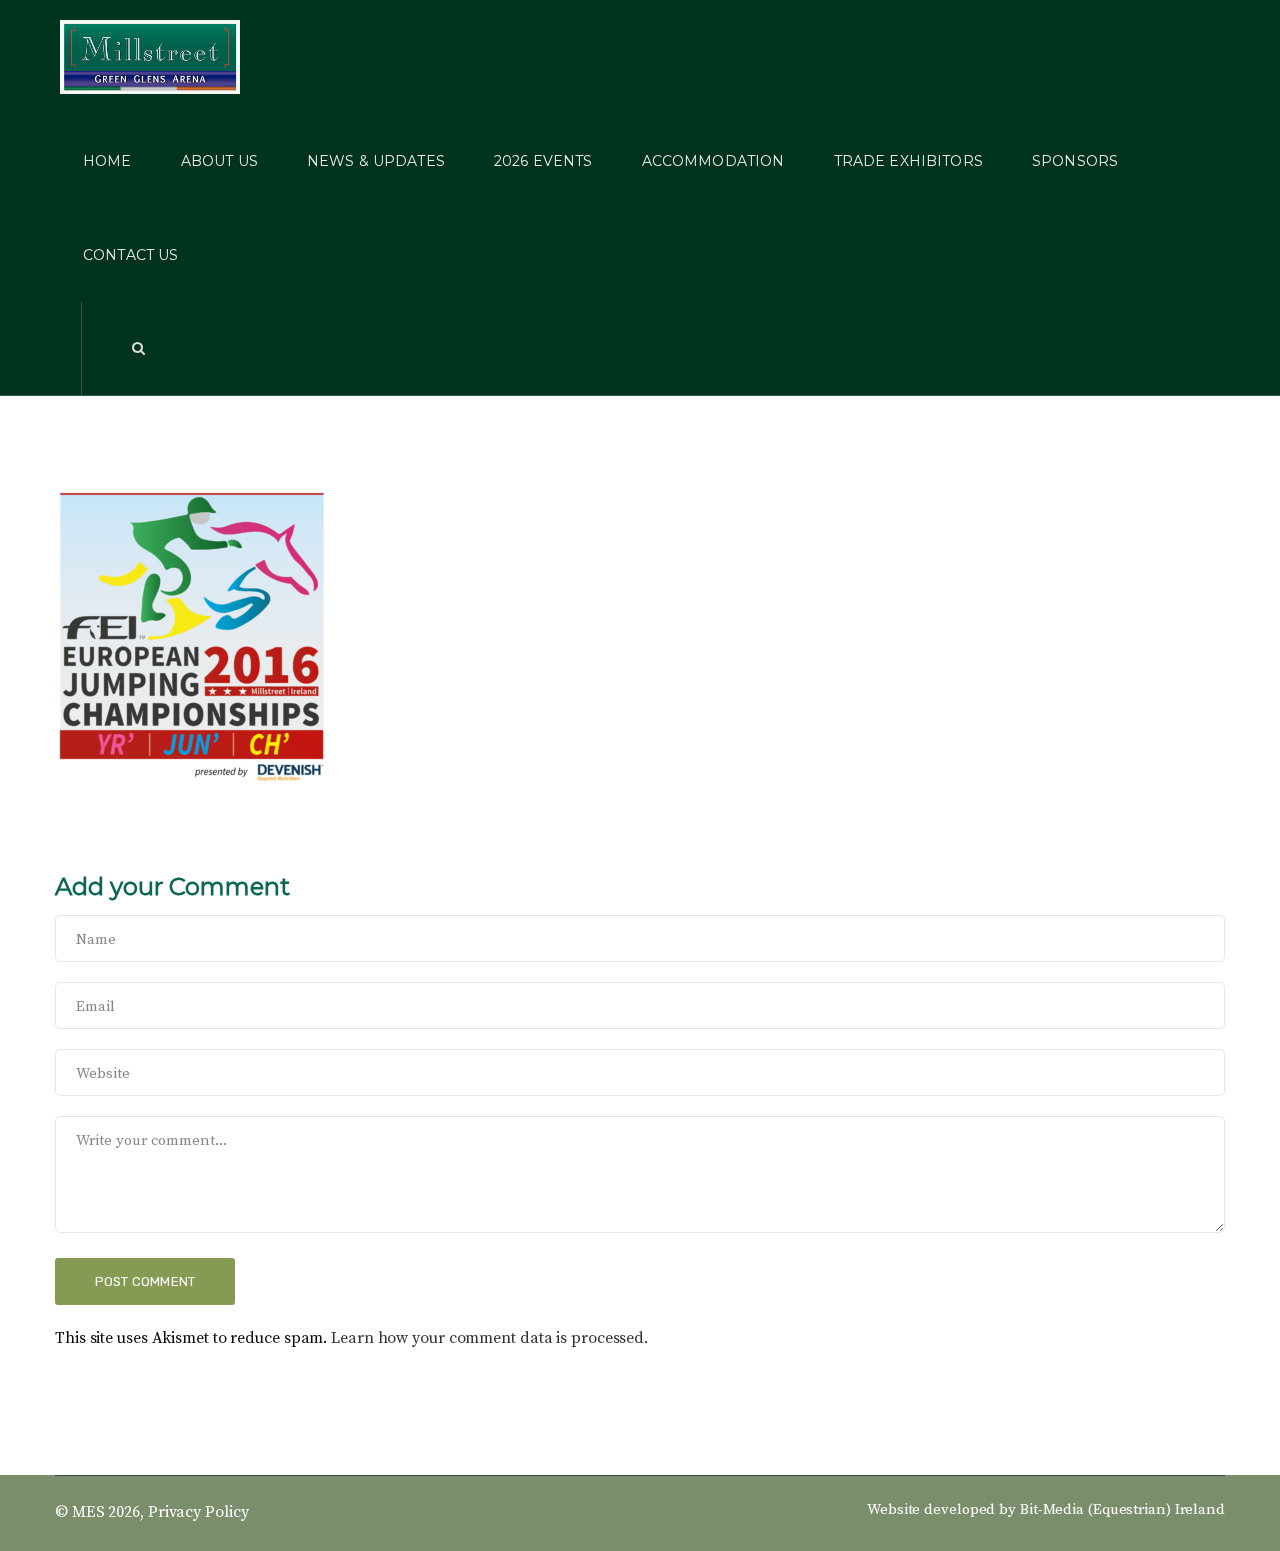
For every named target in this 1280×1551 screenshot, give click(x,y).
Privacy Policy (198, 1512)
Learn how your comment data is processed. (489, 1338)
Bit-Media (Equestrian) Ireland (1122, 1509)
